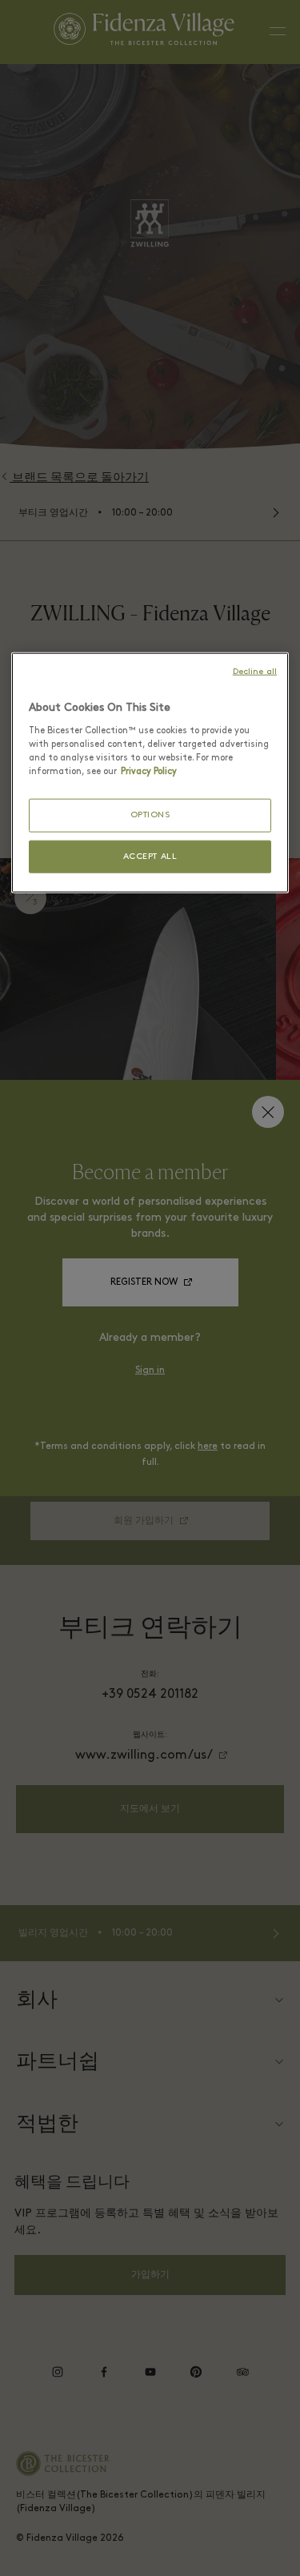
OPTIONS (150, 815)
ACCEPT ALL (150, 856)
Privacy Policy (149, 772)
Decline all (255, 672)
